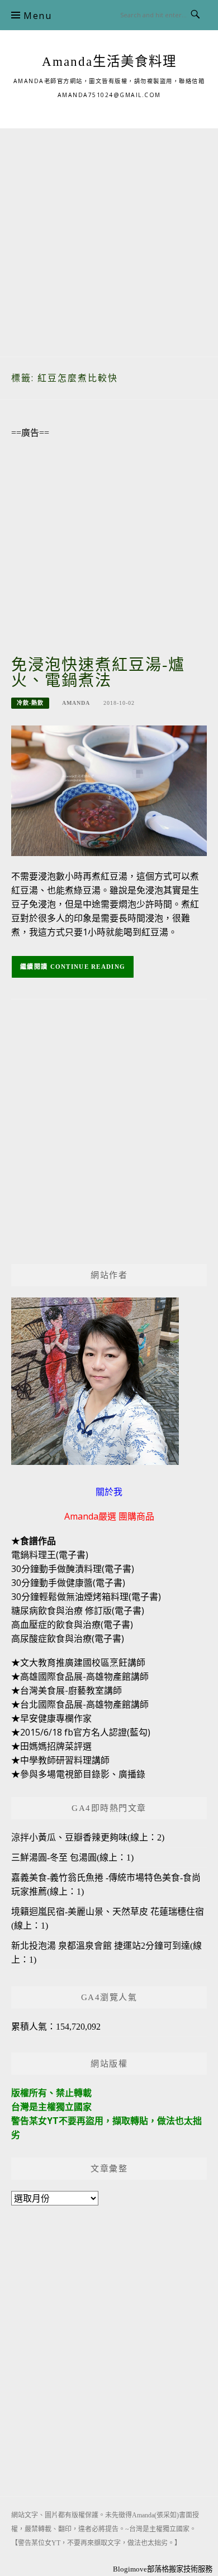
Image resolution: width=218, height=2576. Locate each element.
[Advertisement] (109, 237)
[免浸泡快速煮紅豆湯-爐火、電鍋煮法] (109, 790)
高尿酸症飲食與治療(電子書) (68, 1638)
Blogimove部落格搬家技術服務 (163, 2569)
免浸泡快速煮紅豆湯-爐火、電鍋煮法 (98, 673)
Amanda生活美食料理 (109, 61)
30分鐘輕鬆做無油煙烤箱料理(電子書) (86, 1597)
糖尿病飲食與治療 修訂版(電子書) (78, 1611)
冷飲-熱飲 (30, 703)
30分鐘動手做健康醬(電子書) (68, 1583)
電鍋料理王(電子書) (50, 1555)
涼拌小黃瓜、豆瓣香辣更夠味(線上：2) (88, 1837)
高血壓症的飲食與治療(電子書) (72, 1625)
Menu (37, 16)
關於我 (109, 1492)
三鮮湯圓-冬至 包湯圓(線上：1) (72, 1857)
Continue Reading (88, 967)
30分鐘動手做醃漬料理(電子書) (73, 1569)
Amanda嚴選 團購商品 (109, 1516)
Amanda (76, 703)
